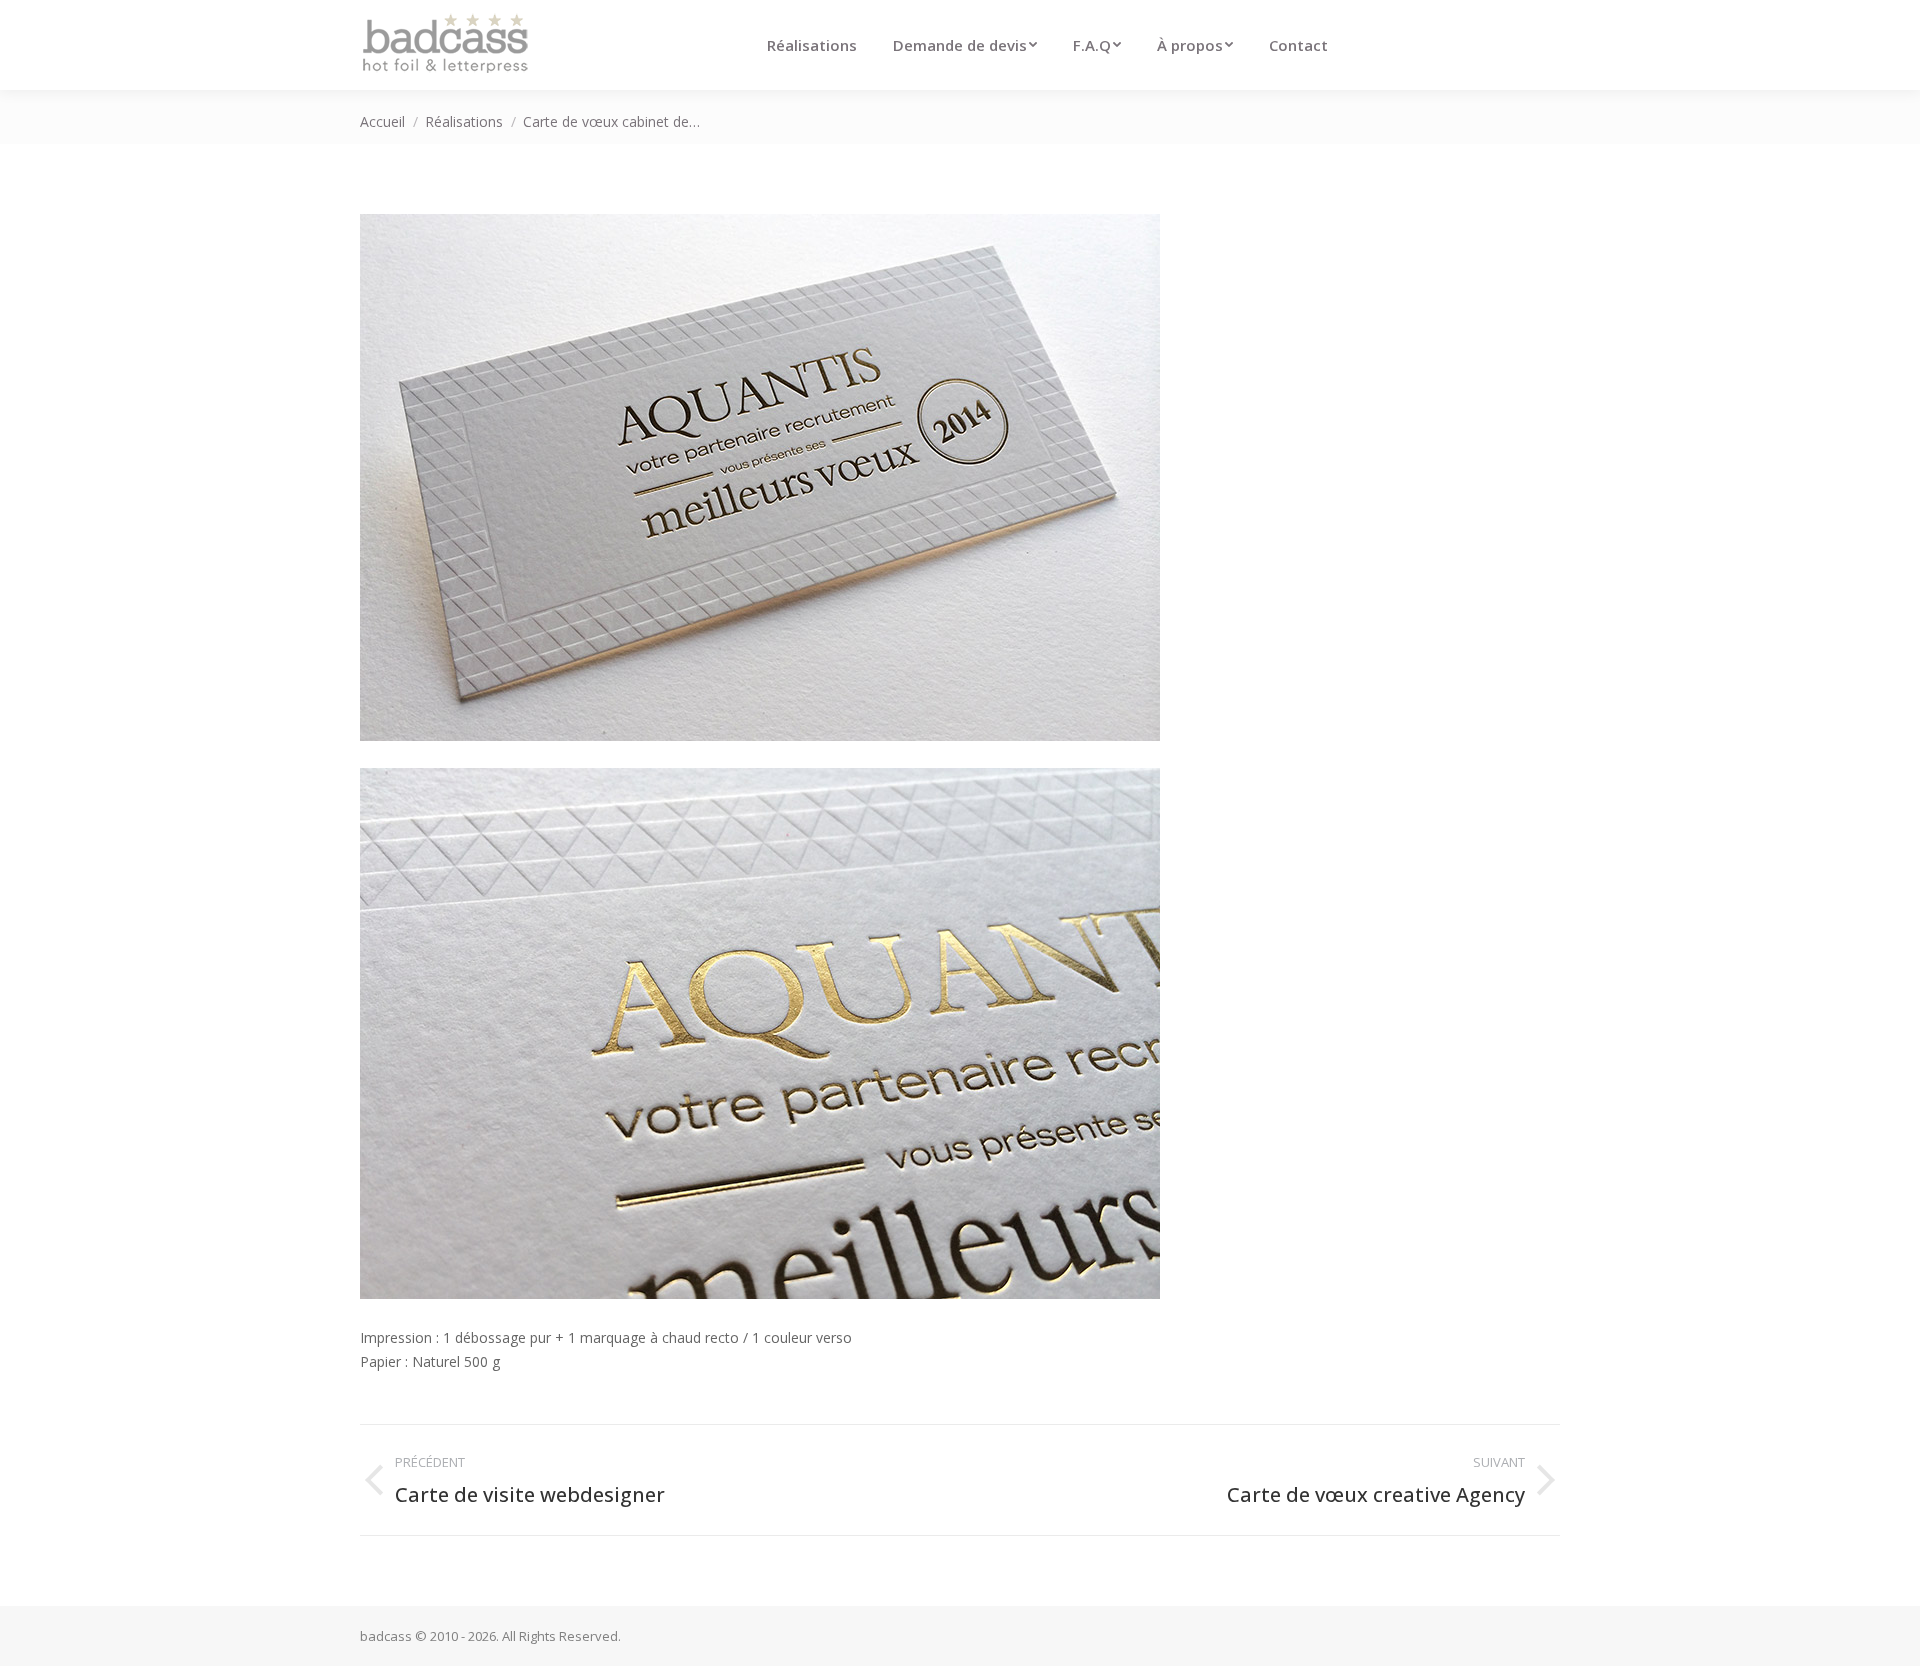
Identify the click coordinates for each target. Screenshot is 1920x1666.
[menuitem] (812, 45)
